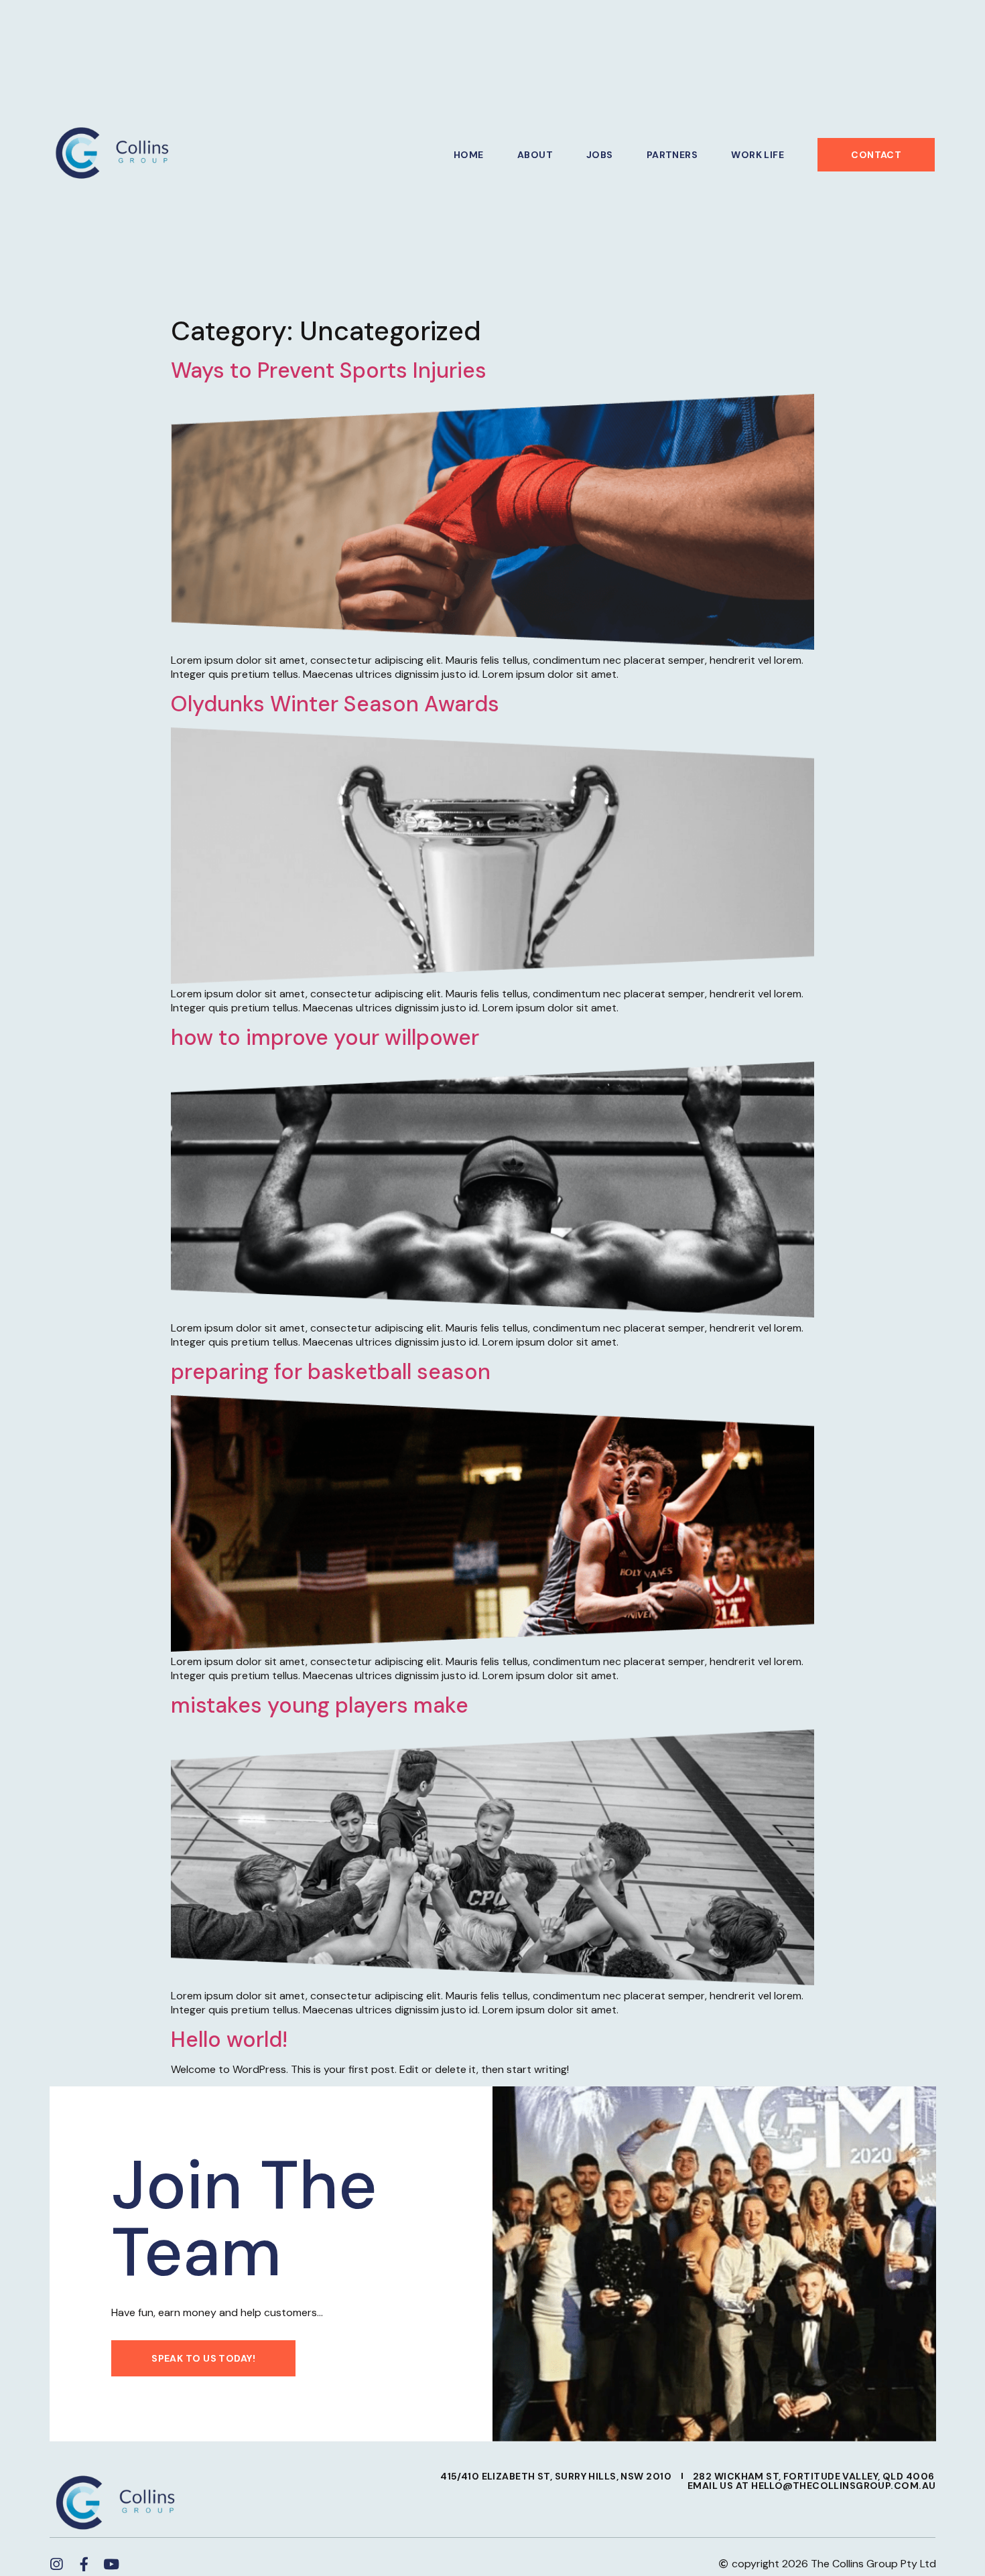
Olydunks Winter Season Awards (335, 704)
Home (469, 155)
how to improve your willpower (325, 1037)
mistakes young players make (320, 1705)
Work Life (758, 155)
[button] (876, 155)
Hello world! (229, 2040)
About (535, 155)
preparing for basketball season (331, 1372)
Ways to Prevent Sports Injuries (329, 370)
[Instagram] (57, 2564)
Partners (672, 155)
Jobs (600, 155)
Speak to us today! (203, 2358)
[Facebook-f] (84, 2564)
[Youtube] (112, 2564)
